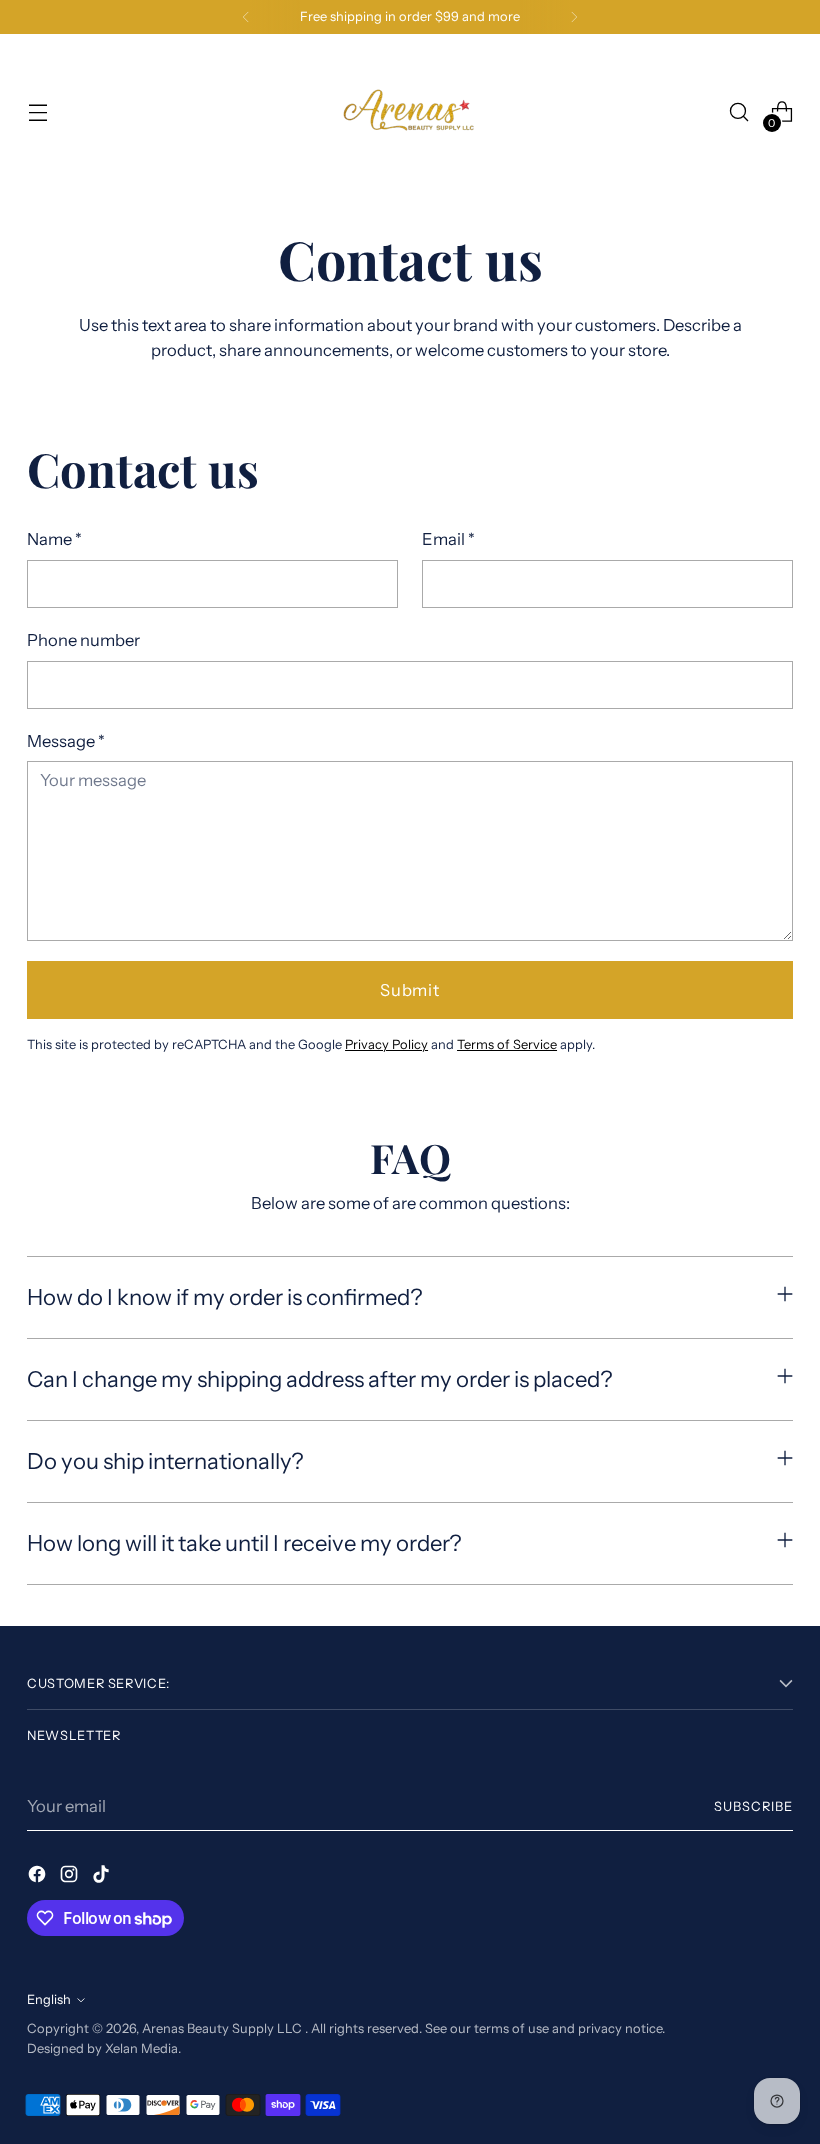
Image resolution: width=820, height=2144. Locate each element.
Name (54, 539)
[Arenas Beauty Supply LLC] (410, 112)
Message (66, 741)
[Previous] (246, 17)
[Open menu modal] (37, 112)
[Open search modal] (739, 112)
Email (448, 539)
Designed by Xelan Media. (104, 2048)
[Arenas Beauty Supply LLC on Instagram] (71, 1877)
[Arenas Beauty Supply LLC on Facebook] (39, 1877)
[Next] (574, 17)
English (49, 1999)
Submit (410, 990)
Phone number (83, 640)
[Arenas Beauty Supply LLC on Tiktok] (103, 1877)
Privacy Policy (386, 1044)
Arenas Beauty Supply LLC (223, 2028)
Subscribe (753, 1806)
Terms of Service (507, 1044)
